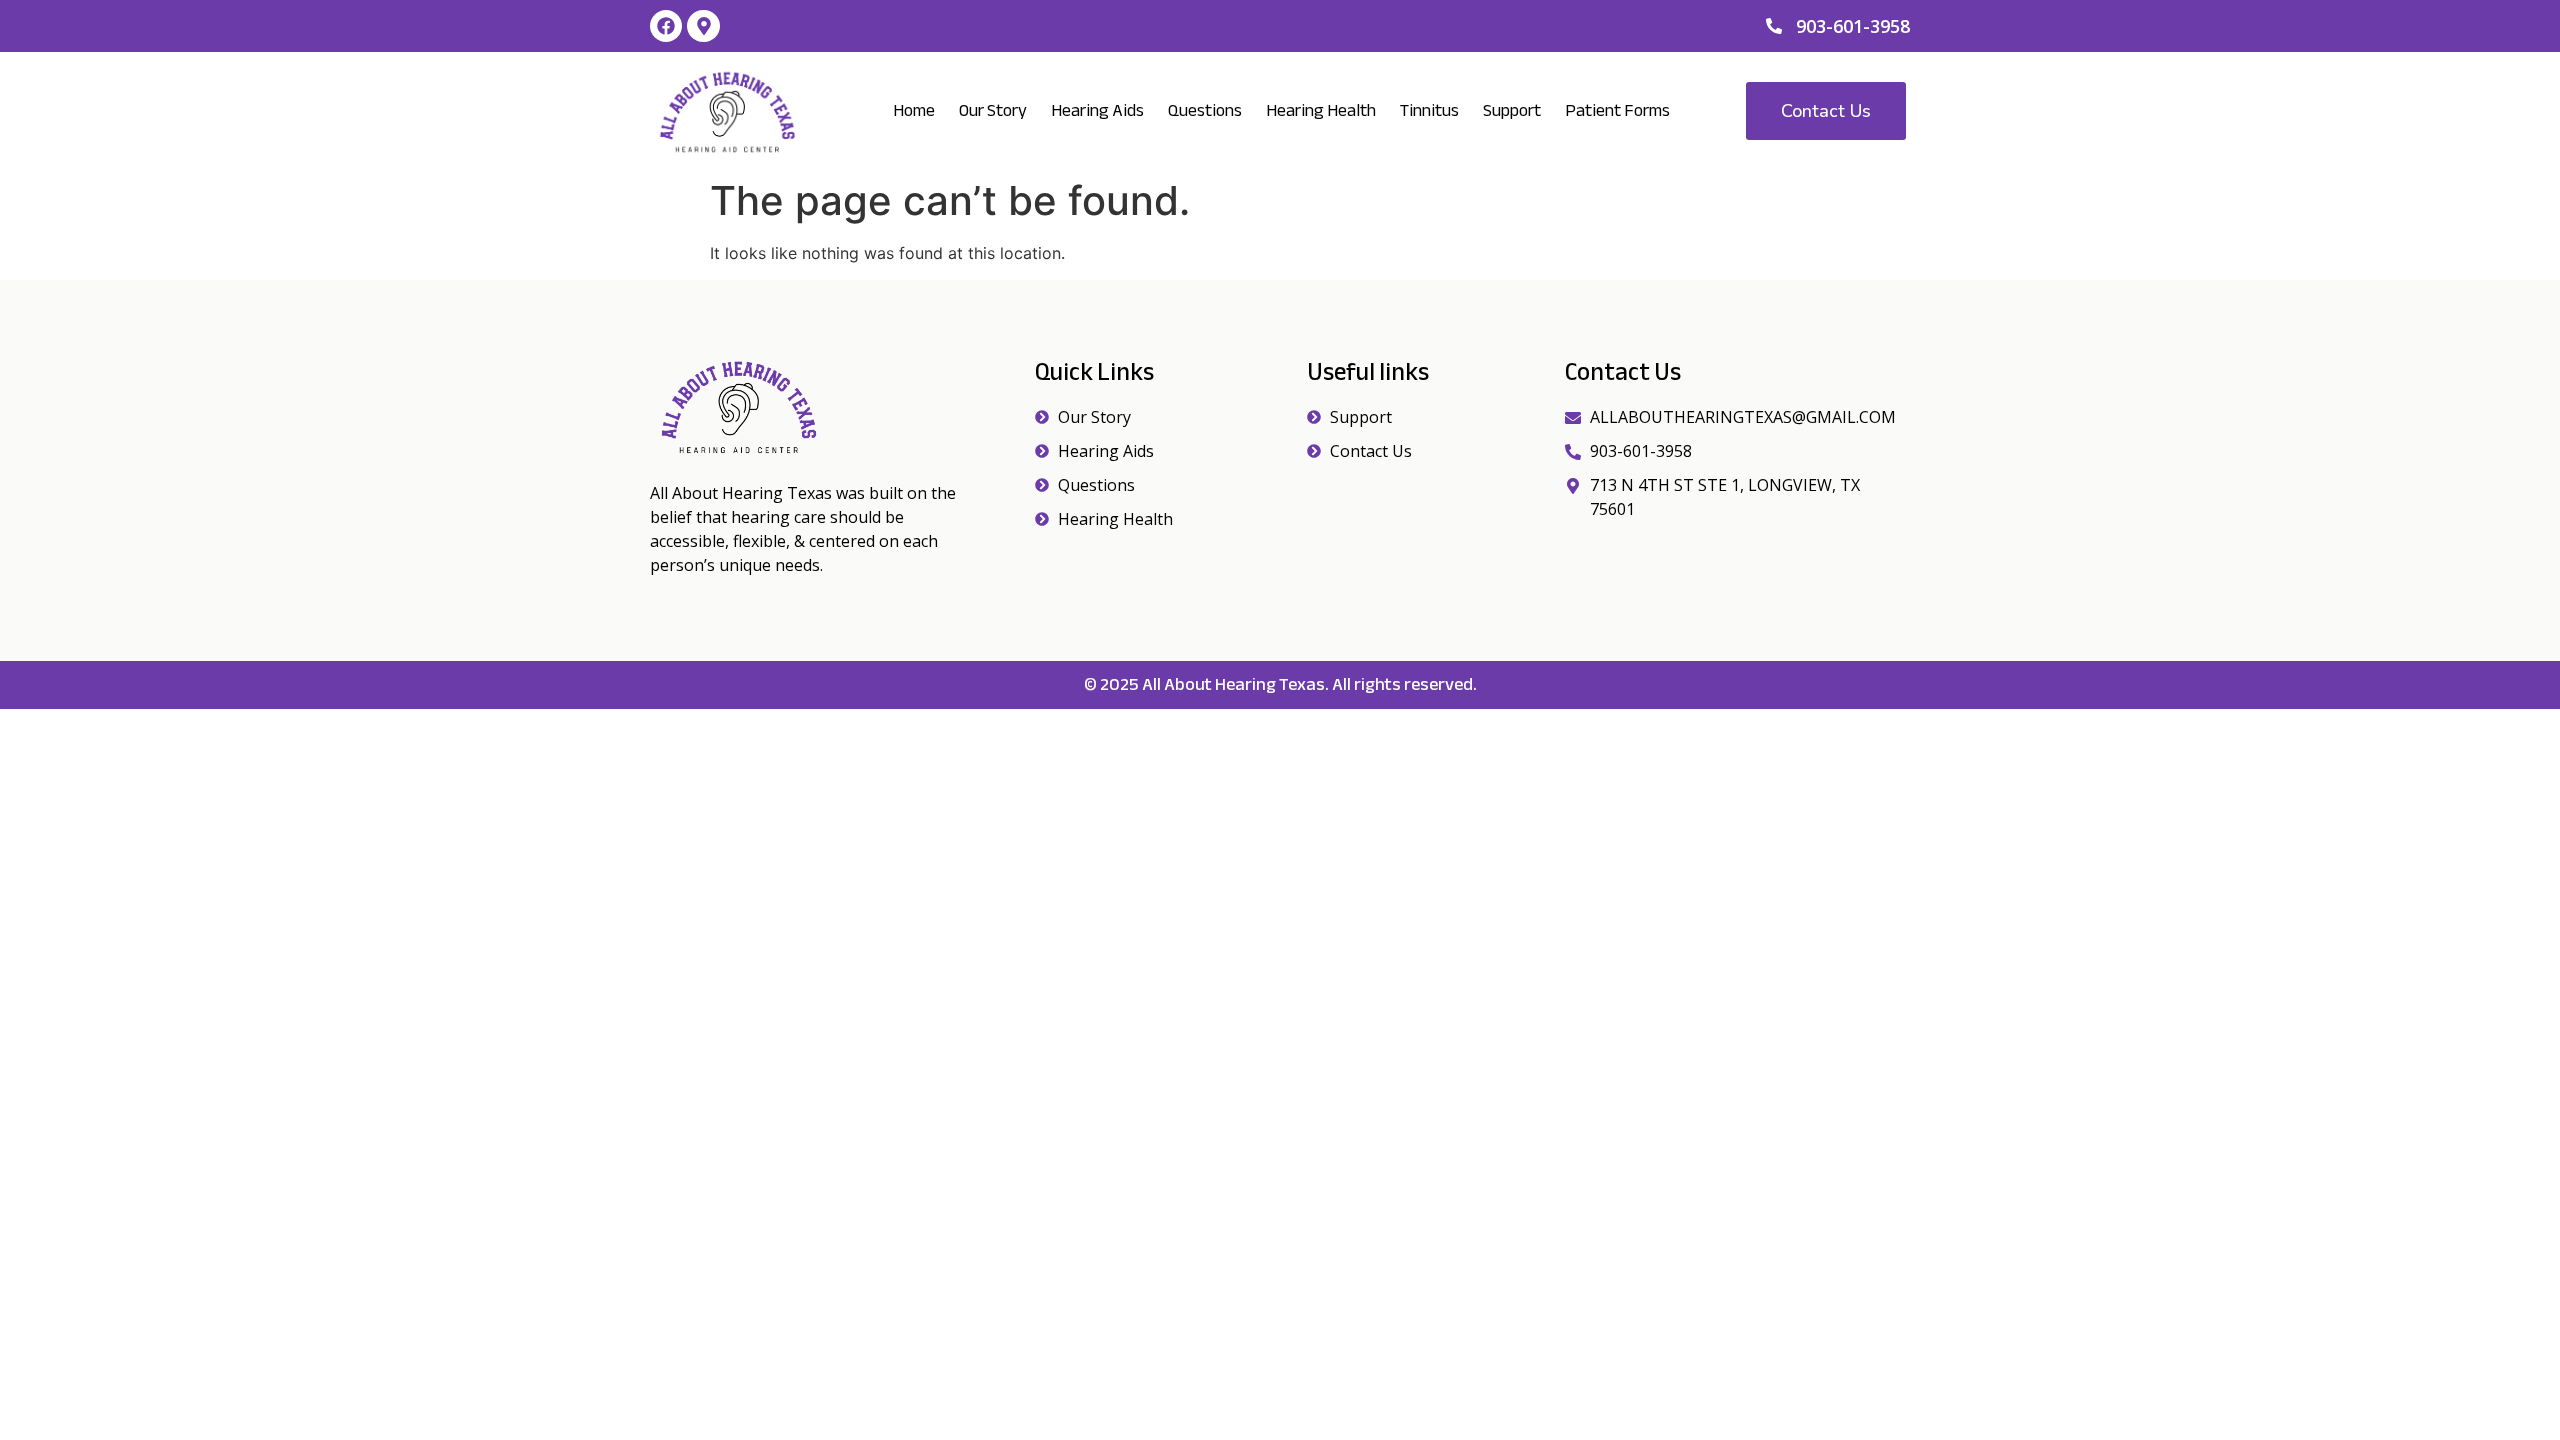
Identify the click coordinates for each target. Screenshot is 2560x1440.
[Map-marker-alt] (703, 26)
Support (1512, 110)
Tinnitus (1429, 110)
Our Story (993, 110)
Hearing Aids (1097, 110)
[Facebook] (666, 26)
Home (914, 110)
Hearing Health (1321, 110)
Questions (1205, 110)
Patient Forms (1617, 110)
